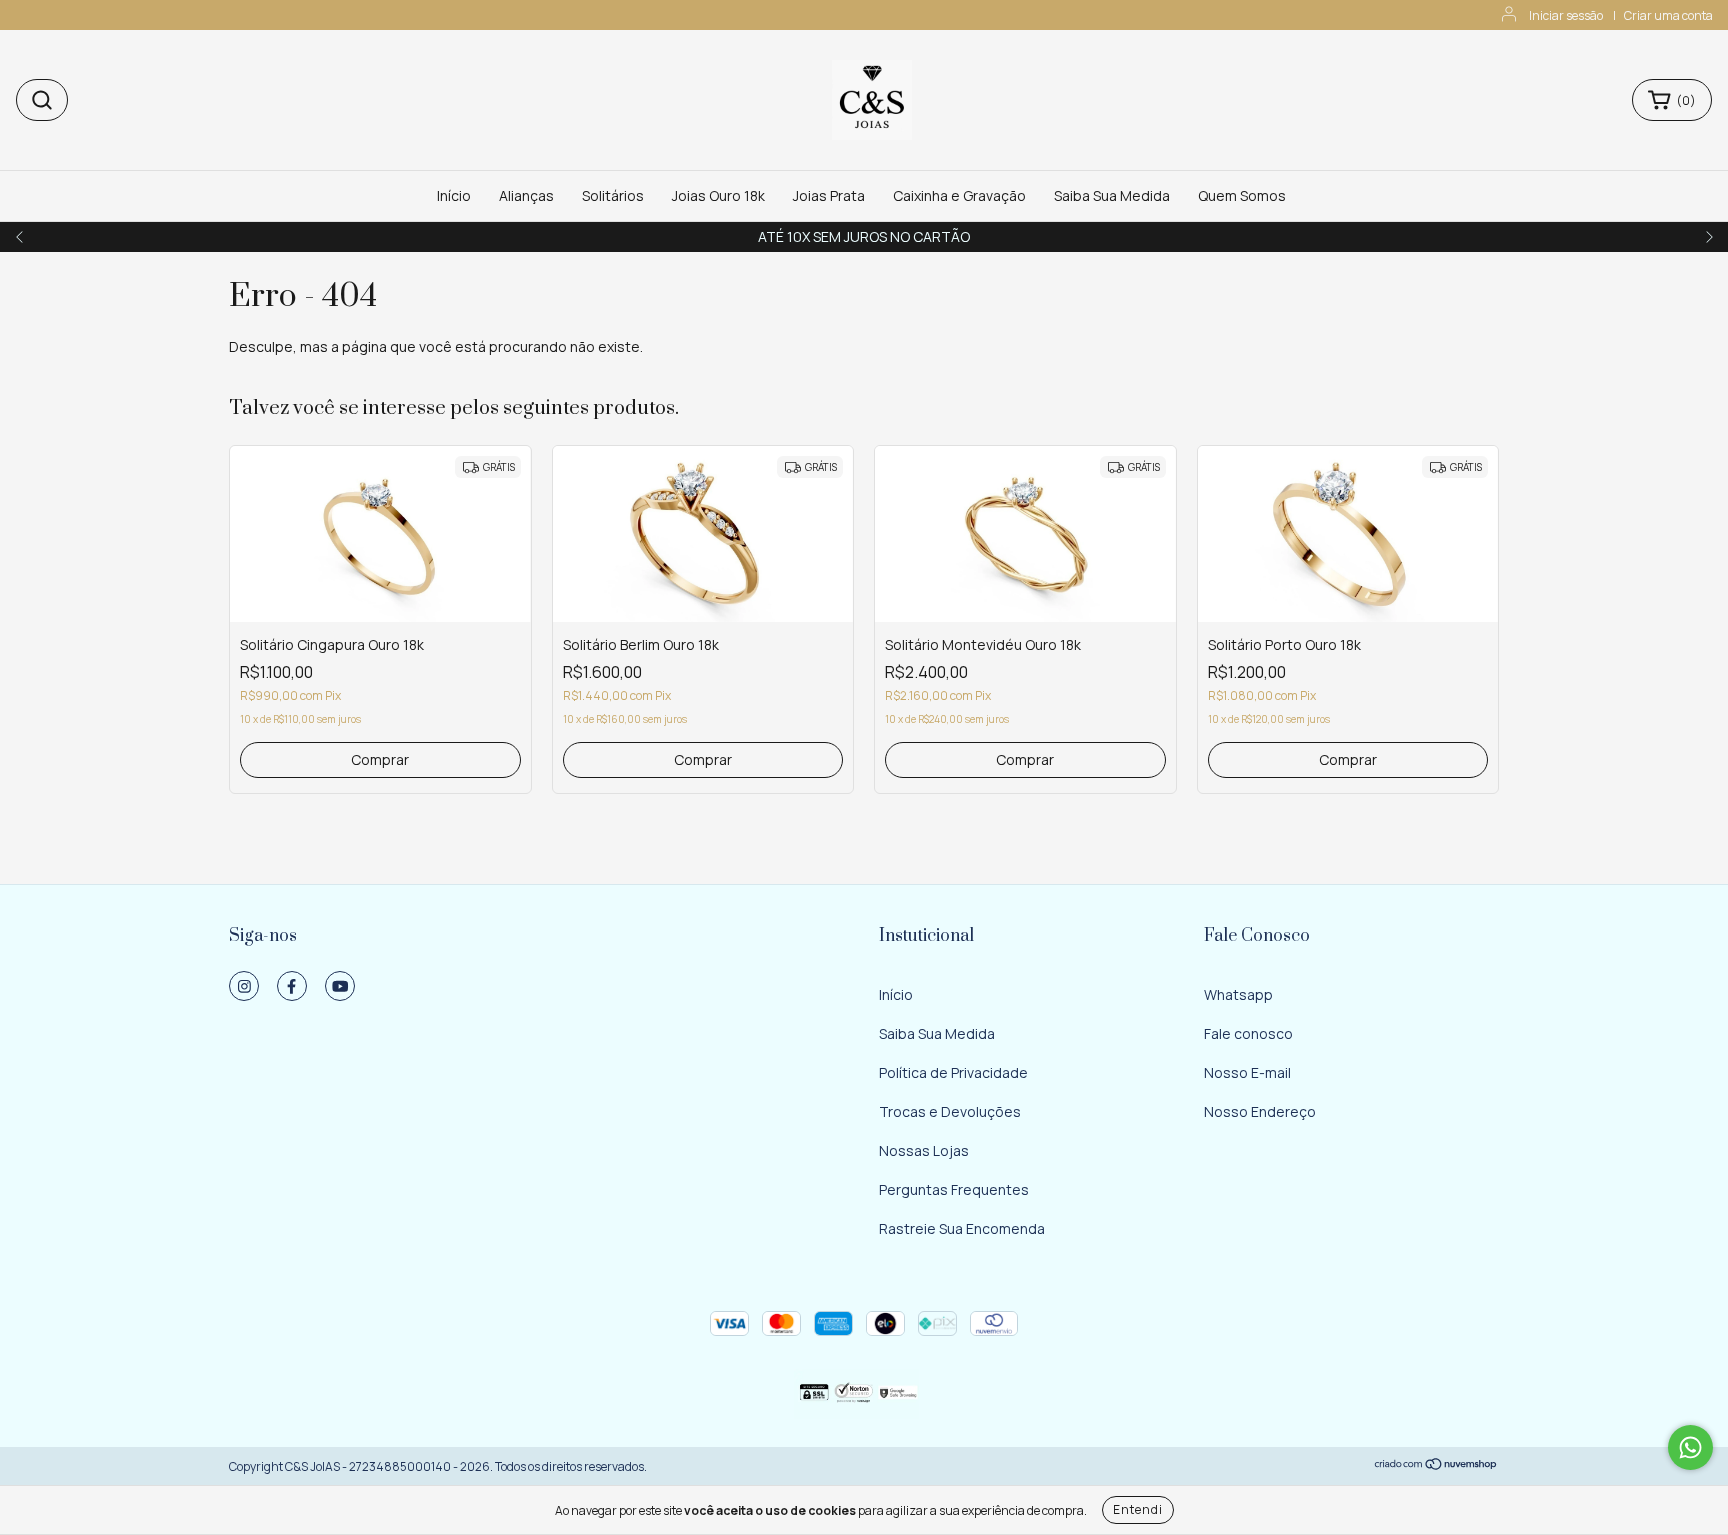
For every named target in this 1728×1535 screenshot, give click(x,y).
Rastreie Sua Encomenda (962, 1228)
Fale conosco (1248, 1033)
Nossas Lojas (924, 1150)
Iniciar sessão (1566, 15)
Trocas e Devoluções (950, 1111)
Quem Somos (1242, 195)
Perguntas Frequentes (954, 1189)
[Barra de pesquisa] (42, 100)
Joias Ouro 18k (718, 195)
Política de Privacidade (953, 1072)
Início (454, 195)
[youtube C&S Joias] (340, 986)
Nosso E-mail (1247, 1072)
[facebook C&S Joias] (292, 986)
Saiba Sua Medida (1112, 195)
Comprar (380, 759)
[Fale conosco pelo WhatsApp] (1690, 1447)
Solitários (613, 195)
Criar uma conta (1668, 15)
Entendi (1138, 1509)
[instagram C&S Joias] (244, 986)
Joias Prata (829, 195)
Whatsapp (1238, 994)
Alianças (526, 195)
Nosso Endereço (1260, 1111)
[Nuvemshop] (1436, 1466)
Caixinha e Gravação (959, 195)
